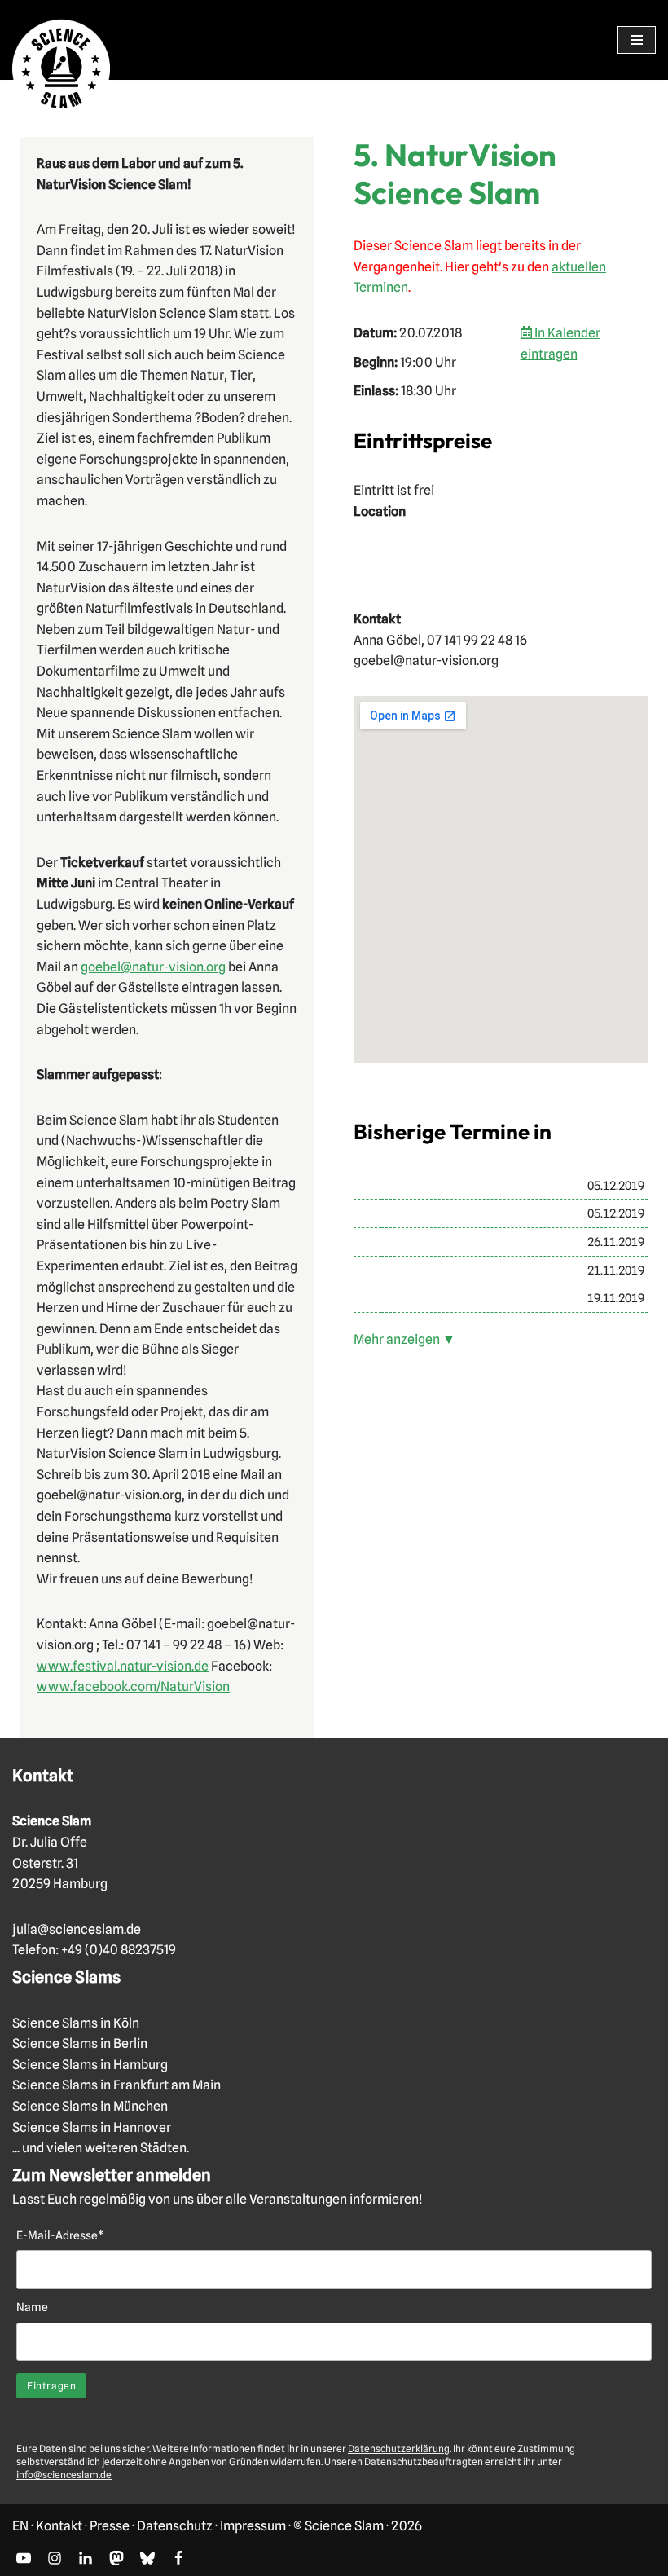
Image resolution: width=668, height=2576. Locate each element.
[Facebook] (178, 2558)
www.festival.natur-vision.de (123, 1666)
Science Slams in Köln (76, 2023)
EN (20, 2526)
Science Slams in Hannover (92, 2127)
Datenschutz (175, 2526)
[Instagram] (55, 2558)
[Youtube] (24, 2558)
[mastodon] (116, 2558)
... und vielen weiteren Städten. (101, 2148)
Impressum (253, 2526)
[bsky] (147, 2558)
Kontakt (59, 2526)
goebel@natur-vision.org (153, 967)
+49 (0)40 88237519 (119, 1950)
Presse (110, 2526)
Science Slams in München (90, 2106)
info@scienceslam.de (64, 2475)
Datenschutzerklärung (399, 2448)
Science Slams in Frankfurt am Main (116, 2085)
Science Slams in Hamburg (90, 2065)
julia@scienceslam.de (77, 1929)
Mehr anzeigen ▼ (404, 1339)
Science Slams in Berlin (80, 2043)
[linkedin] (86, 2558)
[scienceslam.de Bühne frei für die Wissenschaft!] (61, 69)
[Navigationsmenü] (637, 40)
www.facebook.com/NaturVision (133, 1687)
